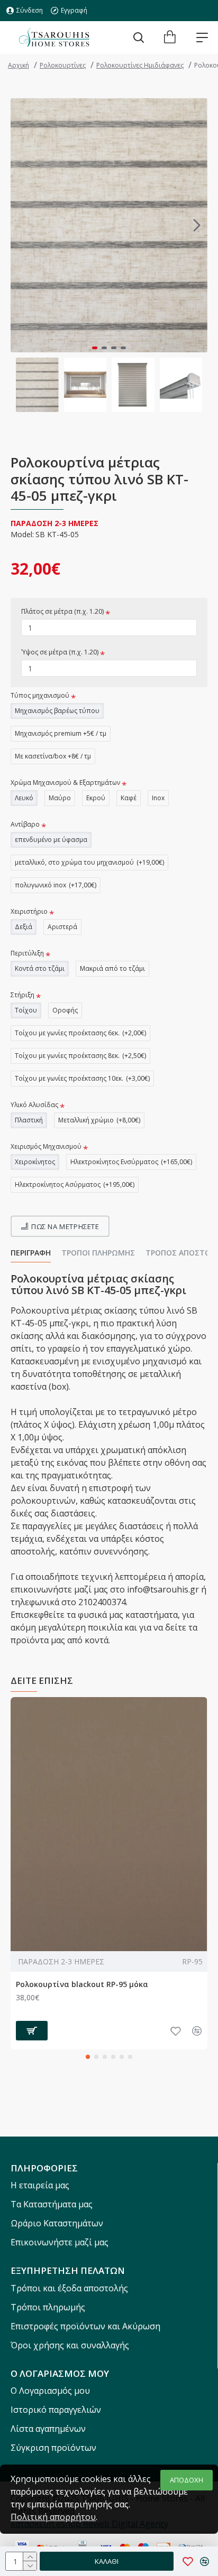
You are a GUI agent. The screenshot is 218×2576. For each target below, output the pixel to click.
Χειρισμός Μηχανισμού (46, 1146)
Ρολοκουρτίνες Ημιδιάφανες (140, 65)
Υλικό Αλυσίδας (34, 1105)
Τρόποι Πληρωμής (98, 1253)
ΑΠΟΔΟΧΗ (187, 2480)
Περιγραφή (31, 1253)
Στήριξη (22, 995)
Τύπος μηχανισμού (40, 695)
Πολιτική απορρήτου (53, 2517)
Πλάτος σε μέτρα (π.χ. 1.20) (62, 611)
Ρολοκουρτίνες (63, 65)
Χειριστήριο (29, 911)
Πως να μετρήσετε (65, 1226)
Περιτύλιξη (27, 953)
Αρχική (19, 65)
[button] (21, 225)
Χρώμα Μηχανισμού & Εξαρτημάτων (65, 783)
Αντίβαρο (25, 824)
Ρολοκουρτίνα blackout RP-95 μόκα (82, 1984)
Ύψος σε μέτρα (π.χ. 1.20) (60, 652)
